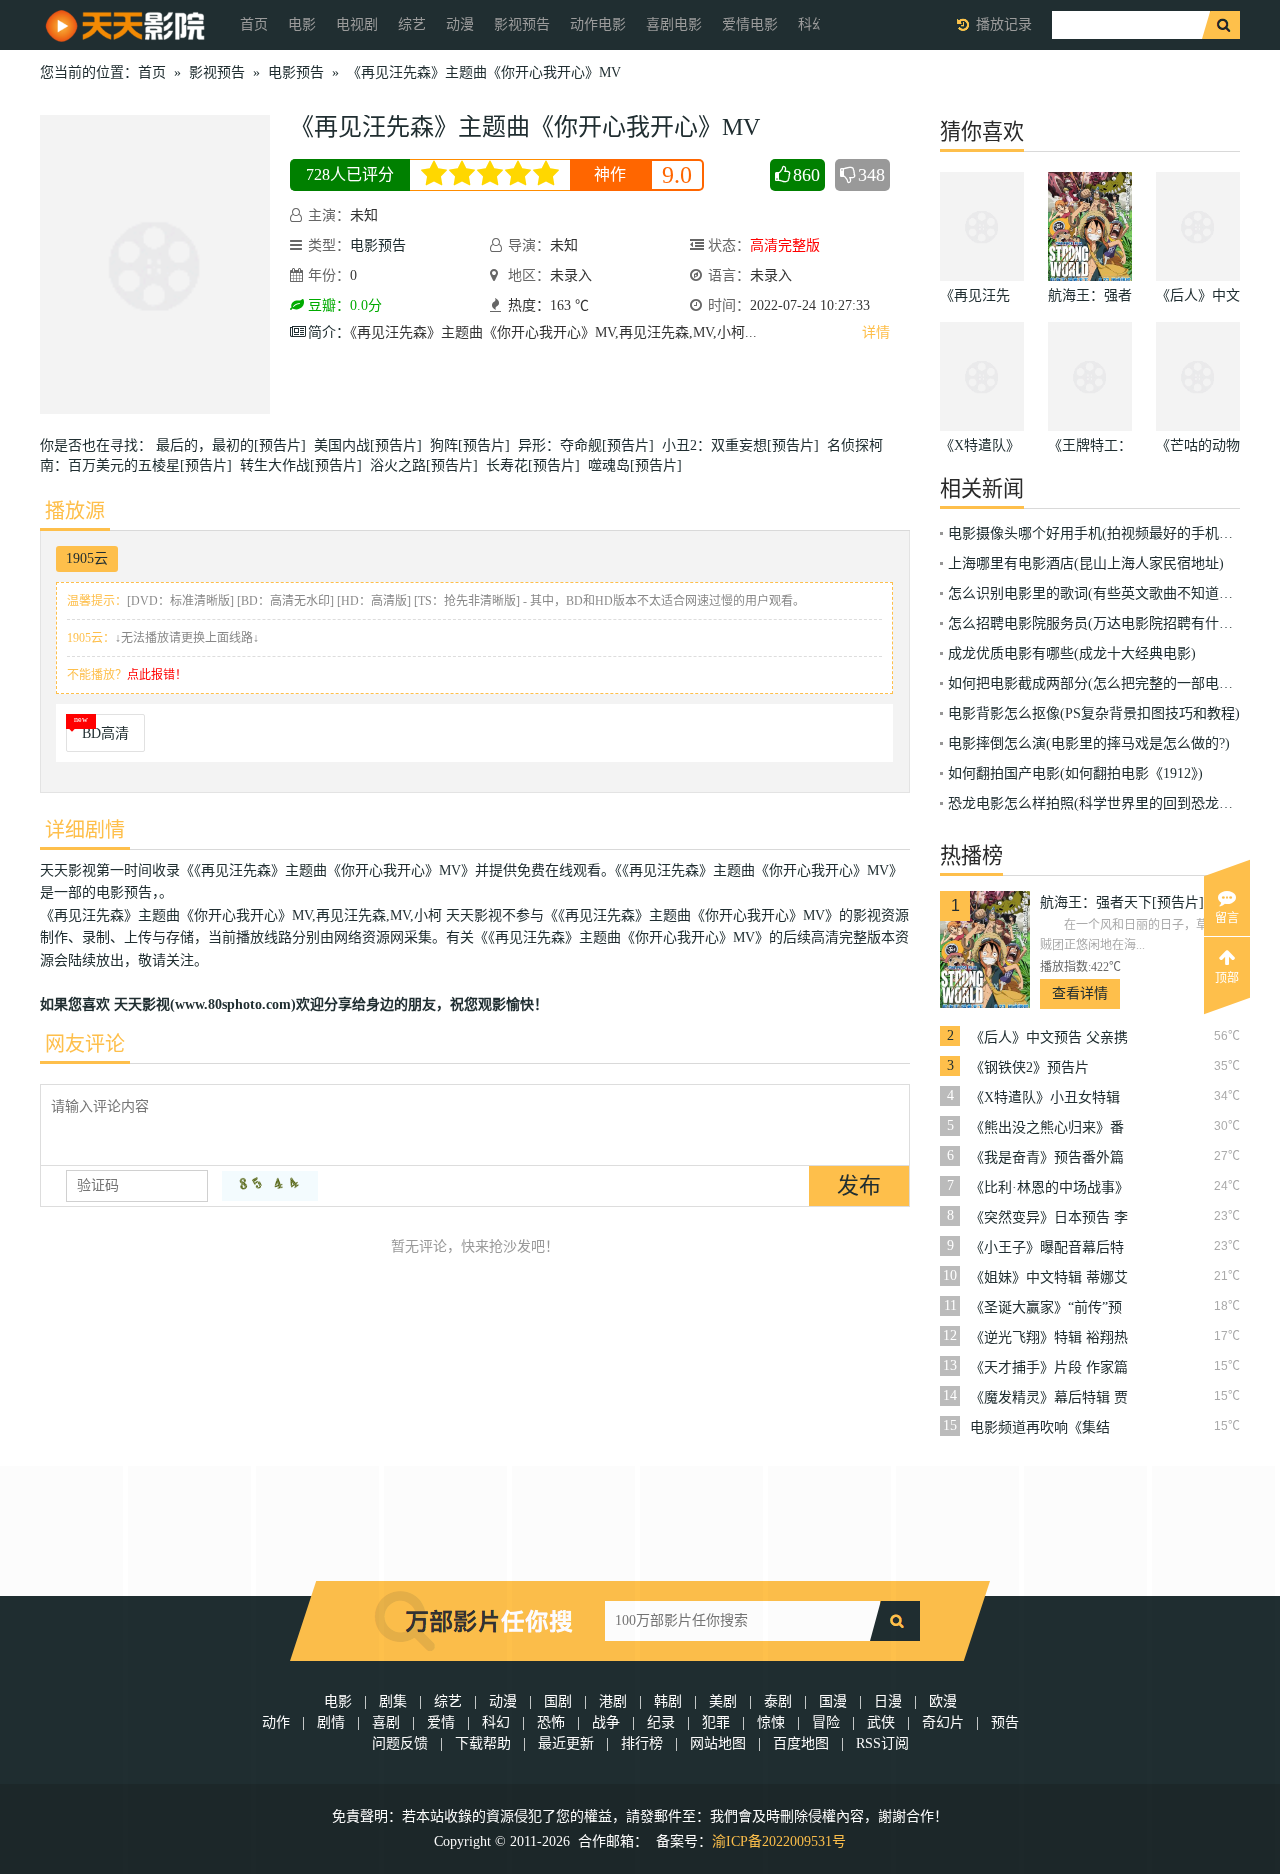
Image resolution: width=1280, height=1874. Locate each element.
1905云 (87, 558)
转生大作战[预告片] (305, 465)
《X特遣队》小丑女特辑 (1045, 1097)
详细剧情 (85, 830)
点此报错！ (157, 675)
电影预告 (296, 72)
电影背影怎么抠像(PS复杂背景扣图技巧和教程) (1094, 713)
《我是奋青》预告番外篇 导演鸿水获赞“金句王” (1047, 1158)
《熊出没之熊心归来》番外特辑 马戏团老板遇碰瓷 (1049, 1128)
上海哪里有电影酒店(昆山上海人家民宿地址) (1086, 563)
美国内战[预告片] (372, 445)
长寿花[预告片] (537, 465)
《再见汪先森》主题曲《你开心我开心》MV (484, 72)
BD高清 (105, 733)
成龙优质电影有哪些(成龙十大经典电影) (1072, 653)
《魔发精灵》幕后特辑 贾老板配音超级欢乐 (1049, 1398)
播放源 (75, 511)
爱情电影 (750, 24)
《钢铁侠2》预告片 (1029, 1067)
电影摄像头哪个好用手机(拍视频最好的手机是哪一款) (1114, 533)
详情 (876, 332)
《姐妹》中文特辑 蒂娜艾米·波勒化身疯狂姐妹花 (1049, 1278)
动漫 (460, 24)
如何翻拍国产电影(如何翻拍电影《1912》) (1075, 773)
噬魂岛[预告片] (639, 465)
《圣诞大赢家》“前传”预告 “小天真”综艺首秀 (1046, 1308)
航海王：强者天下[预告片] (1122, 902)
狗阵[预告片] (474, 445)
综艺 (412, 24)
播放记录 (1004, 24)
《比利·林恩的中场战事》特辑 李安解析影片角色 (1049, 1188)
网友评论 (85, 1044)
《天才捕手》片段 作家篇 (1049, 1367)
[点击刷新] (270, 1186)
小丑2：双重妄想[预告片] (744, 445)
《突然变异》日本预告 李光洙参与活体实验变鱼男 (1049, 1218)
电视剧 (357, 24)
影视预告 (522, 24)
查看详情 (1080, 993)
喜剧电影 (674, 24)
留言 (1227, 918)
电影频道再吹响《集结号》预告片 (1040, 1428)
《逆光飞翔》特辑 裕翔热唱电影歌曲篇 (1049, 1338)
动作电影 (598, 24)
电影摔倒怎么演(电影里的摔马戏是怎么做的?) (1089, 743)
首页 (254, 24)
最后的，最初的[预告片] (235, 445)
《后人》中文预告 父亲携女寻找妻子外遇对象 (1049, 1038)
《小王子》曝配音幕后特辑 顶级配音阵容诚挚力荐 (1049, 1248)
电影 (302, 24)
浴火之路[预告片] (428, 465)
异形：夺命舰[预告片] (590, 445)
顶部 (1227, 978)
